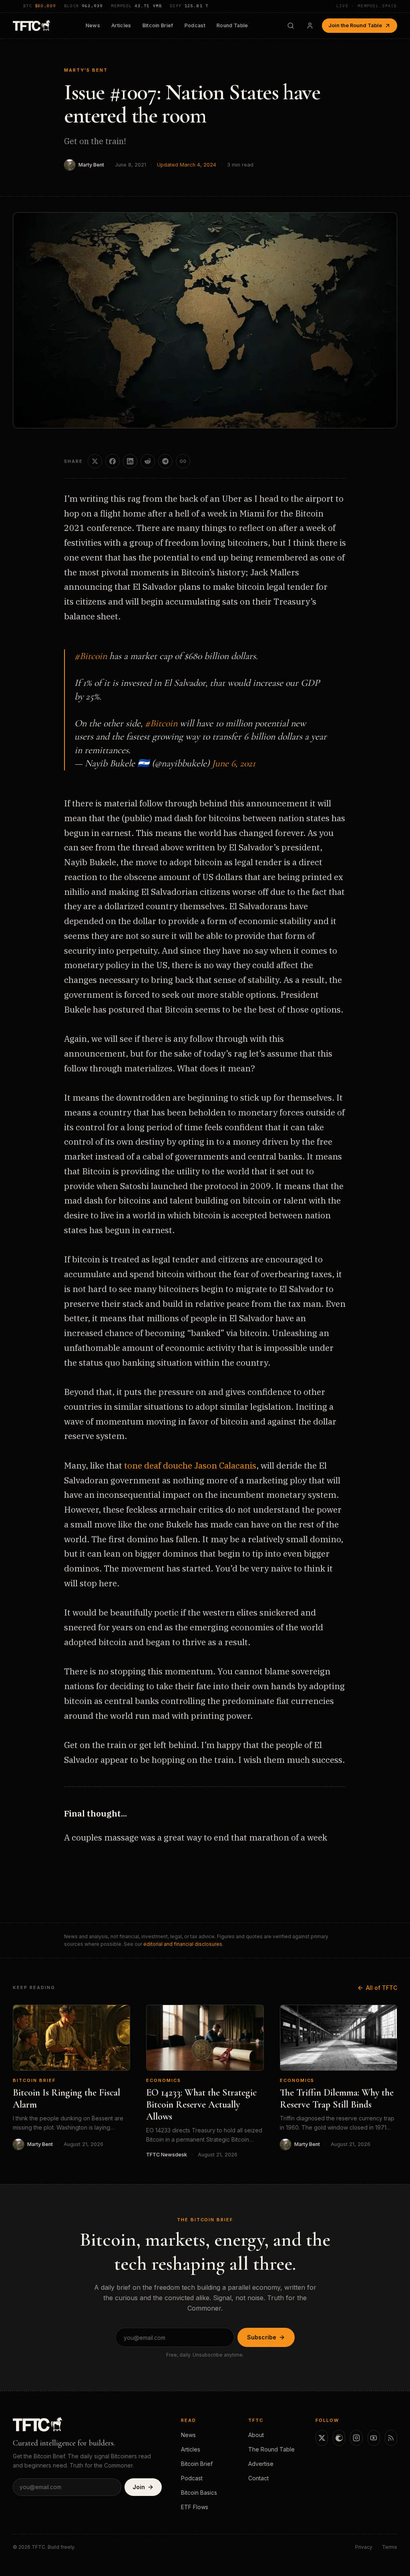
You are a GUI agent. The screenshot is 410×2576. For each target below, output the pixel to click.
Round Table (232, 25)
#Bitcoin (91, 656)
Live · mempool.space (367, 6)
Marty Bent (91, 165)
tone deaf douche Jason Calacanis (190, 1465)
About (256, 2435)
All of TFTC (382, 1988)
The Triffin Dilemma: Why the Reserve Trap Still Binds (337, 2099)
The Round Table (271, 2449)
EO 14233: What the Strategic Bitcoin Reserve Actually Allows (201, 2105)
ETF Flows (195, 2507)
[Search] (291, 26)
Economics (164, 2080)
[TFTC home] (31, 25)
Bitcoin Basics (199, 2493)
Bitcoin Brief (158, 25)
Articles (121, 25)
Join (139, 2487)
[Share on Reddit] (148, 461)
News (93, 25)
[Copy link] (183, 461)
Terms (390, 2547)
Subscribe (262, 2337)
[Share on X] (95, 461)
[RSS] (391, 2438)
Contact (258, 2478)
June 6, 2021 (234, 763)
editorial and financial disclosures (183, 1944)
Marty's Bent (86, 70)
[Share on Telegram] (165, 461)
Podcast (195, 25)
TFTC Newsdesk (167, 2155)
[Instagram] (356, 2438)
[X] (322, 2438)
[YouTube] (374, 2438)
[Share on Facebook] (113, 461)
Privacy (364, 2547)
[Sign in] (310, 26)
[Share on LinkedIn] (130, 461)
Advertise (261, 2464)
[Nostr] (339, 2438)
